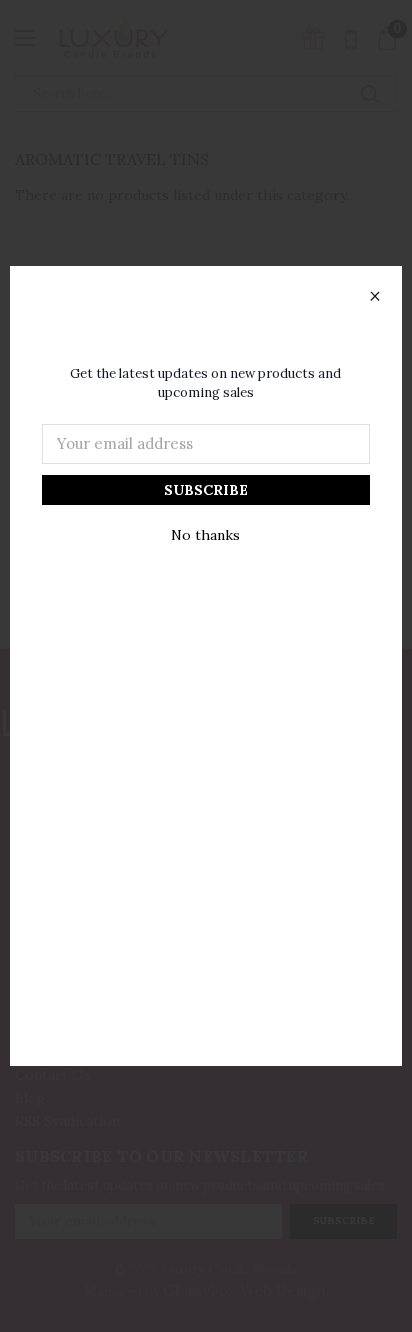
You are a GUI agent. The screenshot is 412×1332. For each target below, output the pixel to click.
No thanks (205, 535)
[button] (375, 297)
